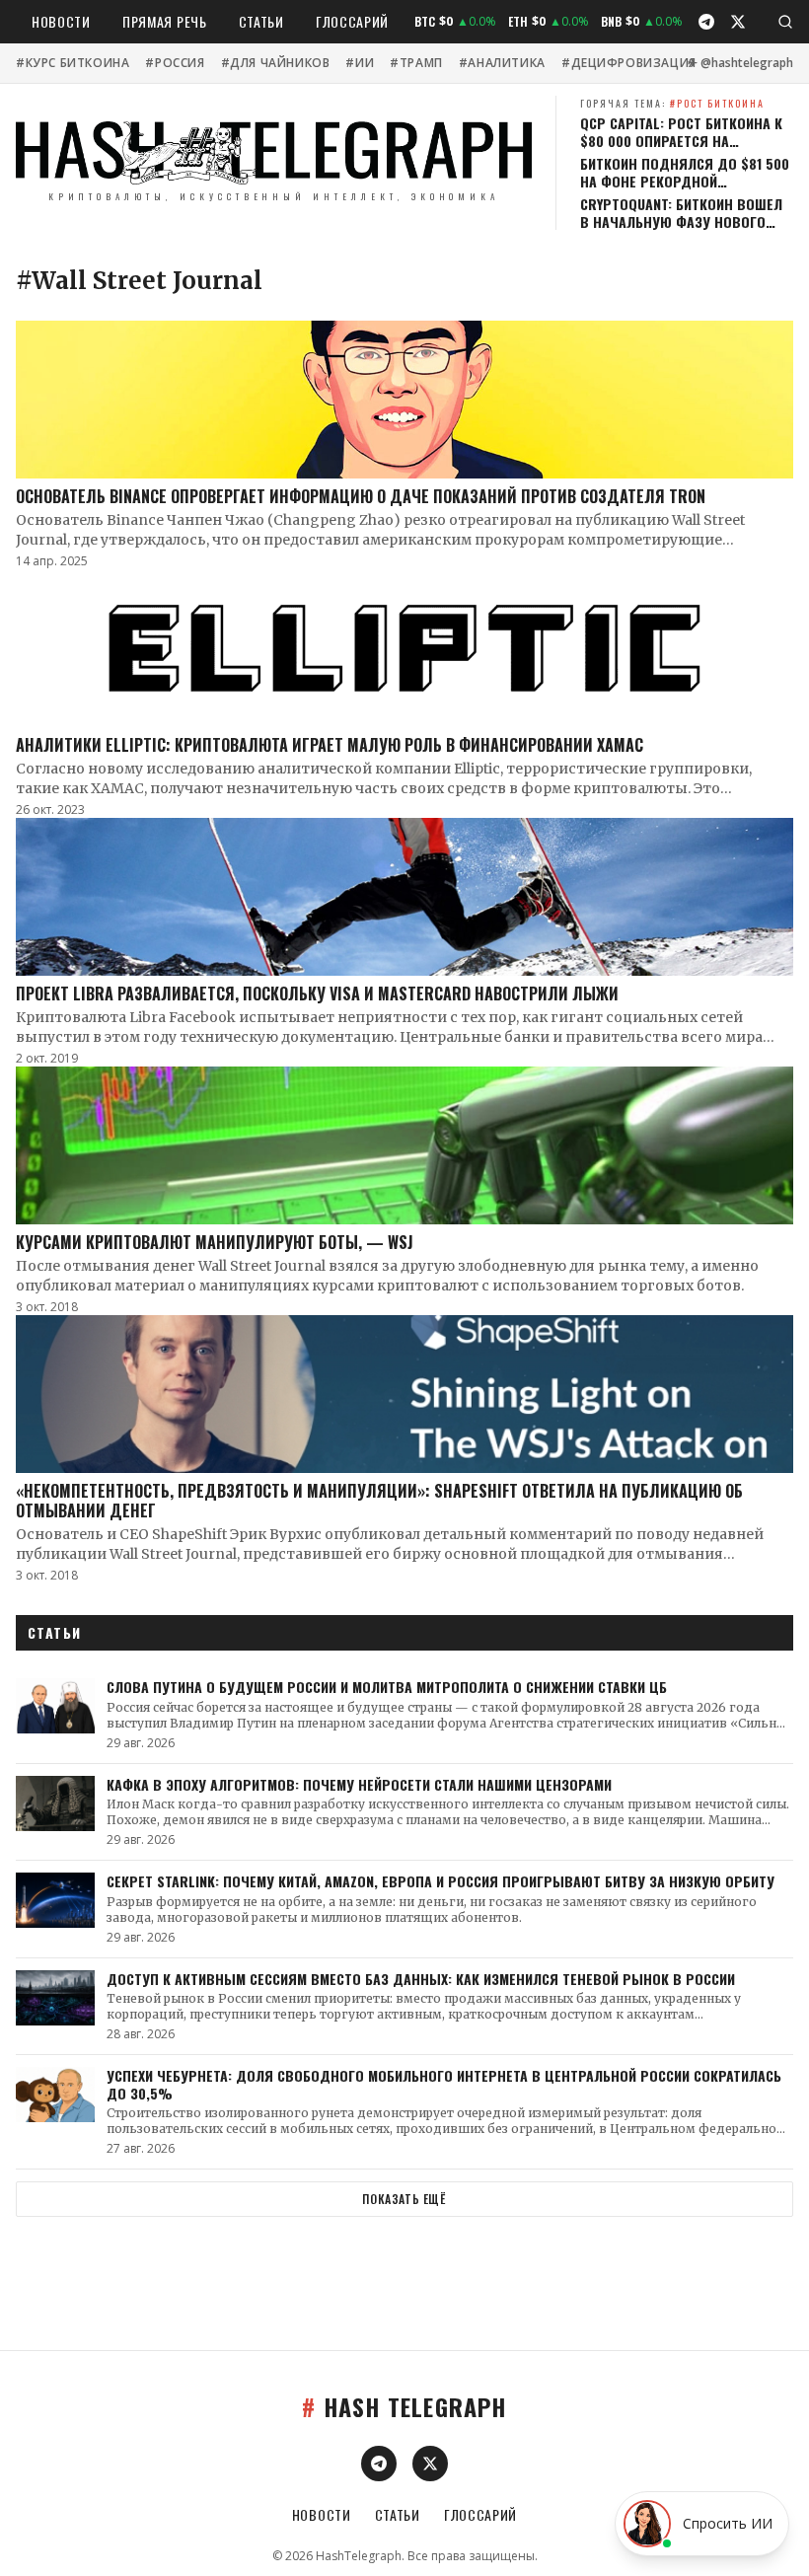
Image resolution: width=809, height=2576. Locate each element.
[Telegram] (706, 22)
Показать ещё (404, 2199)
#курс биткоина (73, 63)
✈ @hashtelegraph (740, 63)
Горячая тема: (672, 103)
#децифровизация (629, 63)
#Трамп (416, 63)
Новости (61, 21)
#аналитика (502, 63)
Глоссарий (352, 21)
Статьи (261, 21)
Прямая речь (165, 21)
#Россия (175, 63)
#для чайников (276, 63)
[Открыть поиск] (785, 22)
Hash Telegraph (404, 2406)
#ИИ (360, 63)
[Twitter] (738, 22)
